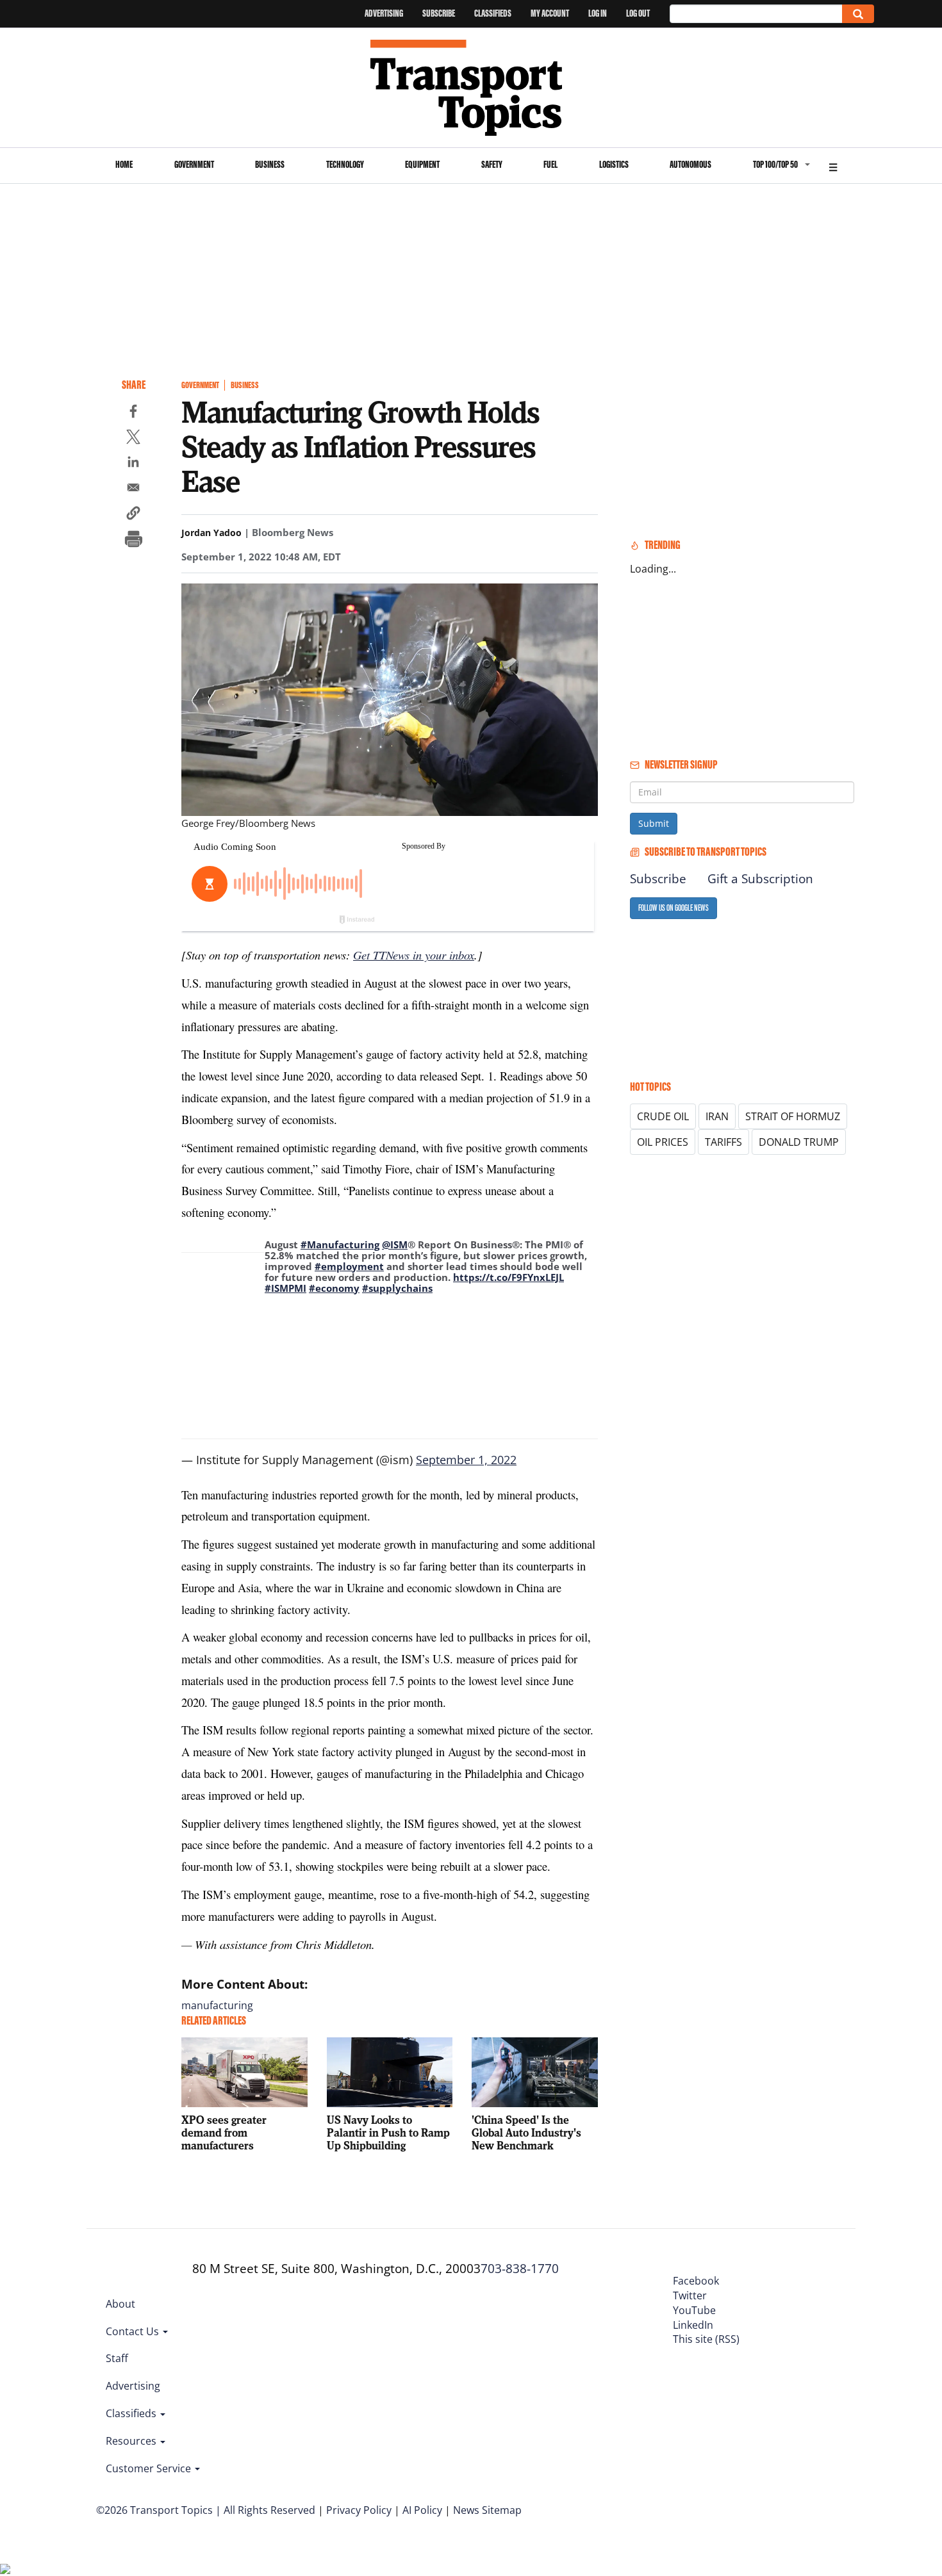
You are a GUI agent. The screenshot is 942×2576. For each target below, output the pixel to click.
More (833, 166)
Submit (654, 823)
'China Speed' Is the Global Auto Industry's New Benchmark (526, 2132)
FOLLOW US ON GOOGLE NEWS (673, 908)
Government (194, 164)
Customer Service (150, 2468)
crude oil (663, 1116)
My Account (550, 13)
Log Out (638, 13)
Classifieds (493, 13)
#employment (349, 1266)
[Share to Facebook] (133, 413)
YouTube (694, 2310)
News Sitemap (487, 2510)
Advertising (384, 13)
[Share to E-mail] (133, 489)
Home (124, 164)
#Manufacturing (340, 1244)
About (120, 2304)
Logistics (614, 164)
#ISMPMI (285, 1288)
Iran (717, 1116)
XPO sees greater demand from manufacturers (224, 2132)
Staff (117, 2358)
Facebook (696, 2281)
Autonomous (690, 164)
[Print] (133, 541)
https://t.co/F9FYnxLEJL (508, 1277)
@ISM (395, 1244)
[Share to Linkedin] (133, 464)
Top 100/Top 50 (775, 164)
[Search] (858, 14)
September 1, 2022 (466, 1460)
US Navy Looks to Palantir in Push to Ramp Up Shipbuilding (388, 2132)
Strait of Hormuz (793, 1116)
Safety (492, 164)
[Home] (471, 88)
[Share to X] (133, 439)
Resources (132, 2441)
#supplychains (397, 1288)
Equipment (422, 164)
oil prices (663, 1142)
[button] (133, 515)
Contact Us (134, 2331)
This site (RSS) (706, 2339)
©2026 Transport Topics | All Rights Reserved (206, 2510)
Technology (345, 164)
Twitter (690, 2295)
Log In (598, 13)
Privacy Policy (359, 2510)
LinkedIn (693, 2325)
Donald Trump (799, 1142)
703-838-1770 (520, 2269)
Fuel (550, 164)
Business (270, 164)
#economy (334, 1288)
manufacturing (217, 2005)
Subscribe (439, 13)
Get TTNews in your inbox (414, 955)
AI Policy (422, 2510)
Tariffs (723, 1142)
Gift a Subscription (760, 879)
